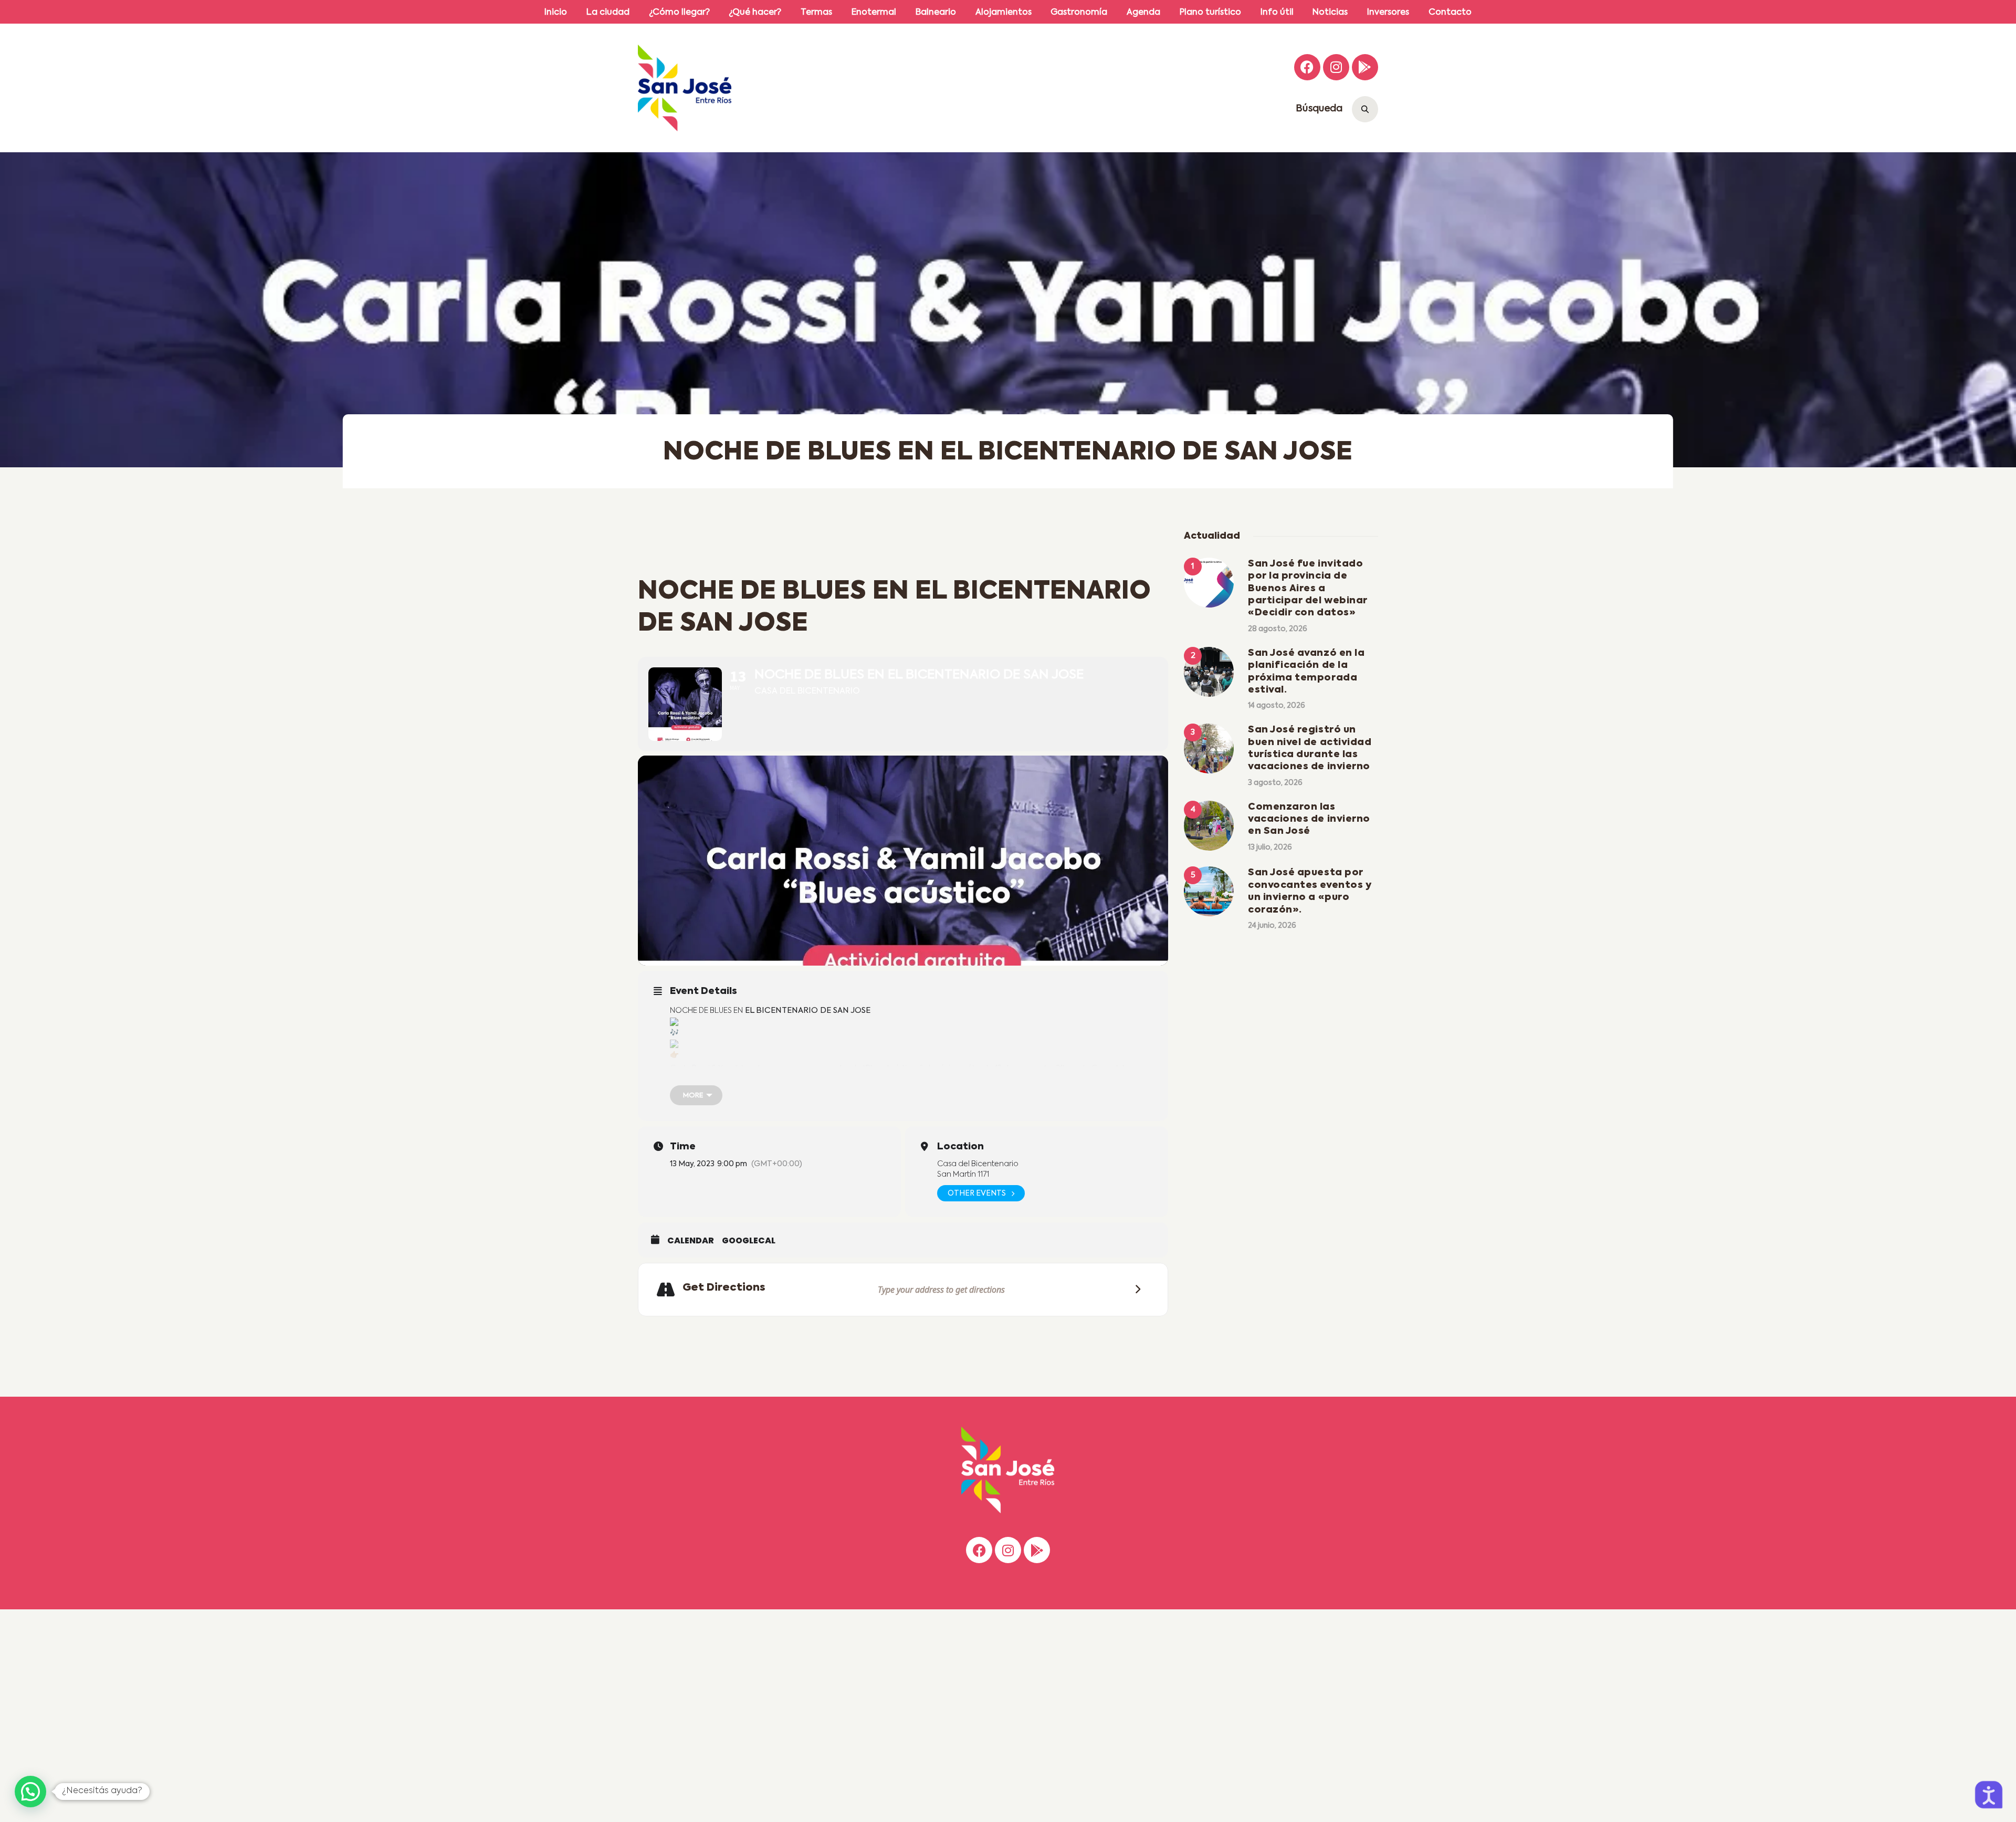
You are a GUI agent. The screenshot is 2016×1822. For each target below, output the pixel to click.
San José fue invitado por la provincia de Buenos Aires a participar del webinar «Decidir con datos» (1308, 589)
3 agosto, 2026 (1275, 783)
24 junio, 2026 (1272, 926)
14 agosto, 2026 (1277, 706)
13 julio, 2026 (1270, 847)
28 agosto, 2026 (1278, 629)
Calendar (691, 1241)
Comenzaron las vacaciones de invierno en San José (1309, 819)
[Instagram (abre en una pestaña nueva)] (1336, 67)
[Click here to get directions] (1135, 1289)
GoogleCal (749, 1241)
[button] (30, 1792)
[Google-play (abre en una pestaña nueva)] (1365, 67)
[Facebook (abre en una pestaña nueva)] (1307, 67)
